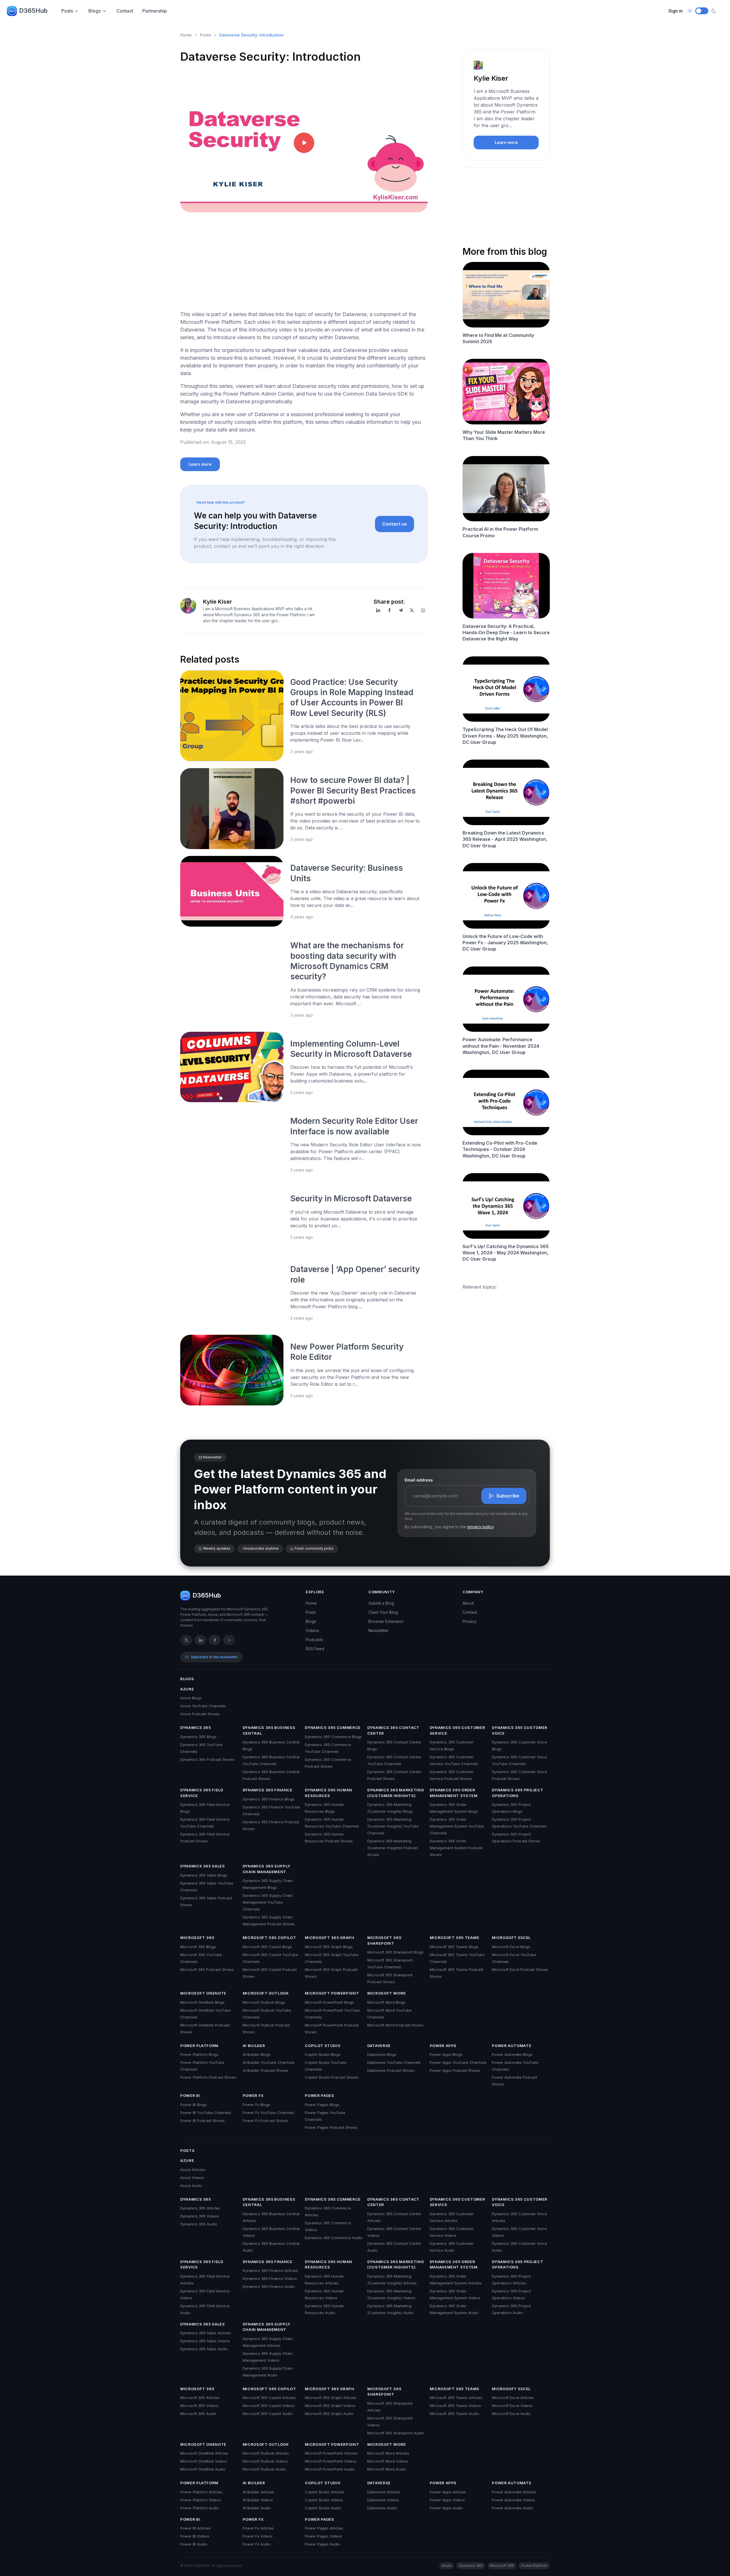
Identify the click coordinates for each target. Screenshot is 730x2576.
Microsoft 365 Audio (198, 2414)
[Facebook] (390, 610)
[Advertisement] (304, 266)
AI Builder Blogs (256, 2054)
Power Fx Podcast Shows (265, 2121)
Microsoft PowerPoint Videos (331, 2461)
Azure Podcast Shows (200, 1714)
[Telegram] (401, 610)
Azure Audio (191, 2186)
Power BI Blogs (193, 2105)
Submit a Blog (381, 1603)
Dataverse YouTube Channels (394, 2062)
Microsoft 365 (197, 1938)
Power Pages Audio (322, 2544)
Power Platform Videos (201, 2500)
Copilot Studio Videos (324, 2500)
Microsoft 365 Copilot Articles (269, 2398)
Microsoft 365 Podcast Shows (207, 1969)
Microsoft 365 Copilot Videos (269, 2406)
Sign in (676, 11)
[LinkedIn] (378, 610)
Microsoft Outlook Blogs (264, 2002)
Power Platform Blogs (199, 2054)
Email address (419, 1480)
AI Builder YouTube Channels (269, 2062)
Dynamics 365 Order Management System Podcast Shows (456, 1848)
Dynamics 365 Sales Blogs (204, 1875)
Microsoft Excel (511, 1938)
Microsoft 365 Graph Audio (329, 2414)
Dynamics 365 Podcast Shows (207, 1759)
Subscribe (508, 1496)
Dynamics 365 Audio (199, 2224)
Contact (125, 11)
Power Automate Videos (513, 2500)
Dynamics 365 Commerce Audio (334, 2238)
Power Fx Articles (258, 2528)
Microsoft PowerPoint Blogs (329, 2002)
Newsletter (379, 1630)
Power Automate (512, 2046)
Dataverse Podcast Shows (391, 2070)
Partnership (155, 11)
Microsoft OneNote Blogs (202, 2002)
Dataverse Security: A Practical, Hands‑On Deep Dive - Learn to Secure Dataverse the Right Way (506, 633)
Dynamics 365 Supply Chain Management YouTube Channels (268, 1902)
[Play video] (304, 143)
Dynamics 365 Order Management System (454, 1793)
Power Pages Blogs (322, 2105)
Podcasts (314, 1640)
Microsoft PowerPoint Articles (331, 2453)
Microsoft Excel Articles (513, 2398)
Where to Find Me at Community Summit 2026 (498, 338)
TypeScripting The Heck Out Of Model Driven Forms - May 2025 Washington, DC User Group (505, 736)
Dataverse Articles (384, 2492)
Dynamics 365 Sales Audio (204, 2349)
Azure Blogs (191, 1698)
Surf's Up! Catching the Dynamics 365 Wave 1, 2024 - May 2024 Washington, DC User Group (506, 1253)
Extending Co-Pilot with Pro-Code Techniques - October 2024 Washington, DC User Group (500, 1149)
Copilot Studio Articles (325, 2492)
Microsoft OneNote (203, 1993)
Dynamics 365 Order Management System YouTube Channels (457, 1826)
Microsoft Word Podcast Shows (395, 2025)
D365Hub (33, 11)
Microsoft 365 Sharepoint (384, 1940)
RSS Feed (315, 1649)
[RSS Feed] (229, 1640)
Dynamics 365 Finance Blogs (268, 1799)
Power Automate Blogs (512, 2054)
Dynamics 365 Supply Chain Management (266, 1869)
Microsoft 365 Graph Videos (330, 2406)
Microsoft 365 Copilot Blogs (267, 1947)
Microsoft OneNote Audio (203, 2469)
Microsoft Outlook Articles (266, 2453)
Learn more (200, 464)
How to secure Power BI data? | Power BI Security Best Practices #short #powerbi (353, 790)
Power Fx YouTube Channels (268, 2113)
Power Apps (443, 2046)
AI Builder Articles (258, 2492)
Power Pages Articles (324, 2528)
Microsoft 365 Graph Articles (331, 2398)
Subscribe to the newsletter (214, 1657)
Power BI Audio (194, 2544)
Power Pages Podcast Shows (331, 2127)
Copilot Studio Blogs (323, 2054)
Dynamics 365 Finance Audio (269, 2286)
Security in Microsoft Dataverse (352, 1199)
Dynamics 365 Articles (200, 2208)
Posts (67, 11)
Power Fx (253, 2095)
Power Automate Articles (514, 2492)
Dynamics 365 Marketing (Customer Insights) (396, 1793)
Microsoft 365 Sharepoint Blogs (395, 1952)
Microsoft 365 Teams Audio (454, 2414)
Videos (312, 1630)
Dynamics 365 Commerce (333, 1727)
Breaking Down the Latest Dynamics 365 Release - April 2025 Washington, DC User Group (505, 839)
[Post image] (232, 716)
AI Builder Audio (257, 2508)
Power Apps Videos (447, 2500)
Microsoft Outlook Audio (264, 2469)
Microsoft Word (387, 1993)
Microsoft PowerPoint (332, 1993)
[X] (412, 610)
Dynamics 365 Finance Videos (270, 2278)
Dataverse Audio (382, 2508)
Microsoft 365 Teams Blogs (454, 1947)
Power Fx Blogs (256, 2105)
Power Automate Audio (512, 2508)
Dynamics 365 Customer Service (458, 1730)
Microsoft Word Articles (388, 2453)
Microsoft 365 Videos (199, 2406)
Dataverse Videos (383, 2500)
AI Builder (254, 2046)
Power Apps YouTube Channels (458, 2062)
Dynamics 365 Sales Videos (205, 2341)
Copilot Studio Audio (323, 2508)
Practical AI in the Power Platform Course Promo (500, 532)
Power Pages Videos (323, 2536)
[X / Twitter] (186, 1640)
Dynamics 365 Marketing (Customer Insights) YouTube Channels (393, 1826)
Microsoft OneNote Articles (204, 2453)
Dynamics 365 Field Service (202, 1793)
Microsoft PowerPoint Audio (330, 2469)
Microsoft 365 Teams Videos (455, 2406)
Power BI (190, 2095)
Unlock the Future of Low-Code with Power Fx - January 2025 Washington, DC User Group (505, 943)
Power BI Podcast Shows (202, 2121)
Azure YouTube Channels (203, 1706)
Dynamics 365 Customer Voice (520, 1730)
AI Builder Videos (258, 2500)
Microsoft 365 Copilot (269, 1938)
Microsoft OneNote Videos (204, 2461)
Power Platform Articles (201, 2492)
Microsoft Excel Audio (511, 2414)
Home (186, 35)
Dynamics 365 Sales (203, 1866)
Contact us (395, 524)
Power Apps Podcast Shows (455, 2070)
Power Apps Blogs (446, 2054)
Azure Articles (193, 2170)
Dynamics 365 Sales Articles (206, 2333)
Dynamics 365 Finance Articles (270, 2270)
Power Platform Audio (200, 2508)
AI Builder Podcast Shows (265, 2070)
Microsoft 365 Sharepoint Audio (396, 2433)
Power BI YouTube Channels (206, 2113)
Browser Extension (386, 1621)
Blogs (95, 11)
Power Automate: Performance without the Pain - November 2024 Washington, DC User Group (501, 1046)
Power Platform (199, 2046)
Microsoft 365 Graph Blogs (329, 1947)
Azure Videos (192, 2178)
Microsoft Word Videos (388, 2461)
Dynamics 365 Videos (200, 2216)
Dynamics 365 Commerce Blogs (333, 1737)
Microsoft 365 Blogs (198, 1947)
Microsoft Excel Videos (512, 2406)
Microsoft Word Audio (387, 2469)
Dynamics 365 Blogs (198, 1737)
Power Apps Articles (448, 2492)
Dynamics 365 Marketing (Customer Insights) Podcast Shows (393, 1848)
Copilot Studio (323, 2046)
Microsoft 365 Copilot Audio (268, 2414)
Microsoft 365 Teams (455, 1938)
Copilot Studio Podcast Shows (332, 2077)
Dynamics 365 (196, 1727)
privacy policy (480, 1527)
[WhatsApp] (423, 610)
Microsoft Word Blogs (386, 2002)
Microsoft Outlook (266, 1993)
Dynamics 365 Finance (268, 1790)
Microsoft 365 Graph (329, 1938)
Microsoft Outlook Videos (265, 2461)
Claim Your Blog (383, 1612)
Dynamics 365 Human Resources (328, 1793)
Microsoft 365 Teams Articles (456, 2398)
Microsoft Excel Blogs (511, 1947)
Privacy (470, 1621)
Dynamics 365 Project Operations (518, 1793)
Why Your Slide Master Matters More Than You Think (504, 435)
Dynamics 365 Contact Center (393, 1730)
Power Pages (319, 2095)
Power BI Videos (195, 2536)
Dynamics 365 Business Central (269, 1730)
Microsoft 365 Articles (200, 2398)
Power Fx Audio (257, 2544)
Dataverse (379, 2046)
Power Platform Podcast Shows (208, 2077)
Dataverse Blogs (382, 2054)
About (468, 1603)
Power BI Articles (195, 2528)
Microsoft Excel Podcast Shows (520, 1969)
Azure (187, 1689)
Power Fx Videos (258, 2536)
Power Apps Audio (446, 2508)
